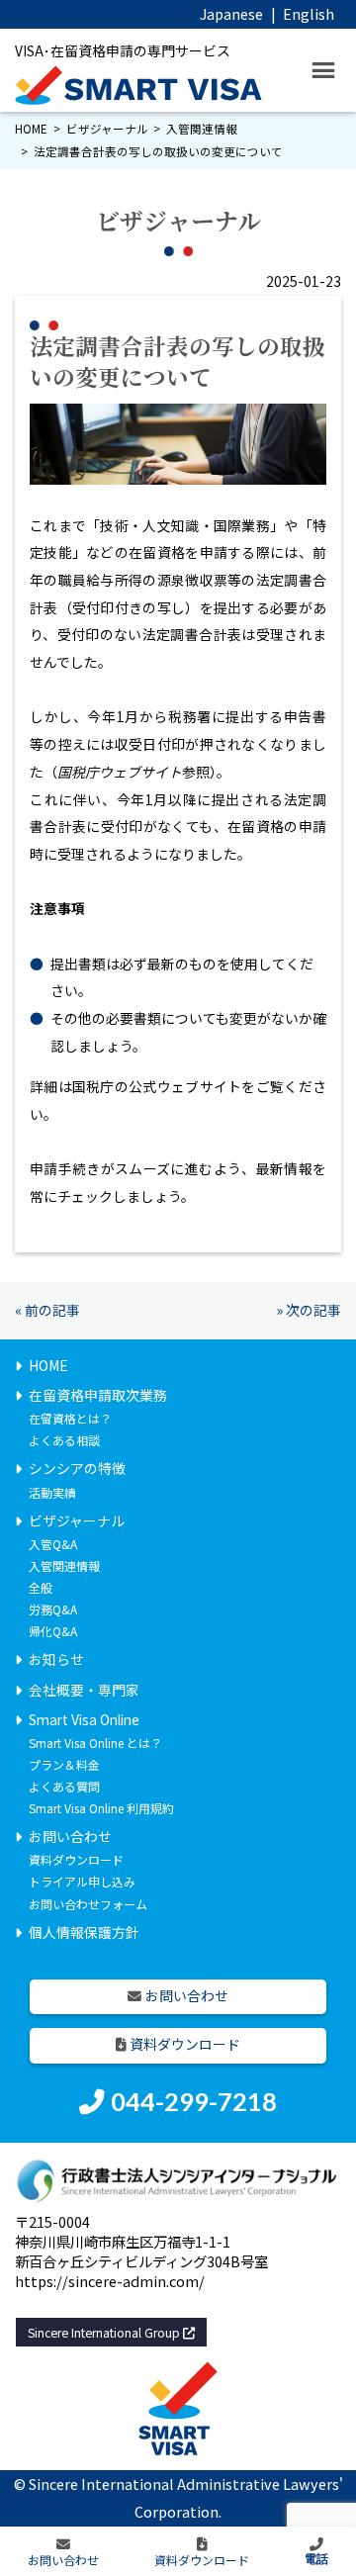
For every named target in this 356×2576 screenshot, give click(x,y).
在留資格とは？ (70, 1418)
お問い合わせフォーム (88, 1904)
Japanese (231, 13)
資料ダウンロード (76, 1859)
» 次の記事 (309, 1310)
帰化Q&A (53, 1631)
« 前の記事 (47, 1310)
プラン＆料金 (64, 1764)
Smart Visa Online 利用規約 (101, 1808)
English (309, 13)
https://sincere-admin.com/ (110, 2281)
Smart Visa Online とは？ (95, 1743)
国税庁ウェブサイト (120, 772)
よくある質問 (64, 1786)
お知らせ (56, 1659)
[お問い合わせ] (63, 2551)
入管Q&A (53, 1544)
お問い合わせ (70, 1836)
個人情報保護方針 (84, 1932)
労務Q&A (53, 1609)
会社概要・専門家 (84, 1690)
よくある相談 (64, 1440)
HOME (31, 129)
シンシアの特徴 (77, 1468)
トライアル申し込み (82, 1881)
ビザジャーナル (107, 129)
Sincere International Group (105, 2332)
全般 (41, 1587)
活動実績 (52, 1492)
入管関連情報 (202, 129)
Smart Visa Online (84, 1719)
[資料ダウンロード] (202, 2551)
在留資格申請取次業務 (98, 1395)
